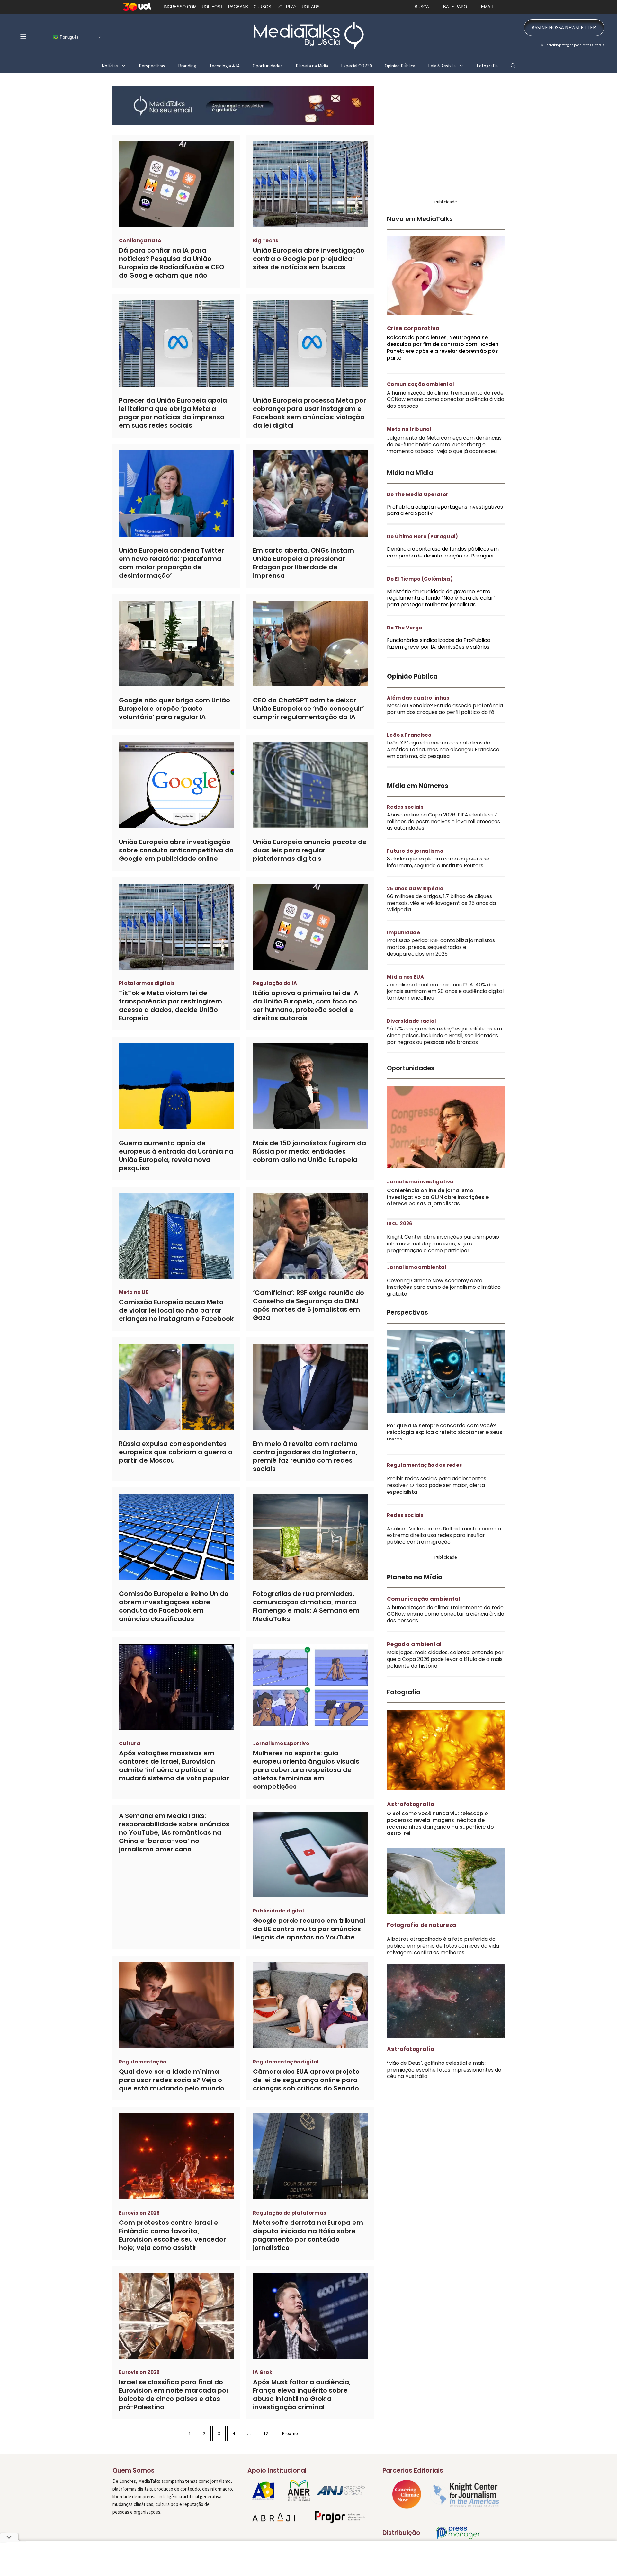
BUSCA (422, 7)
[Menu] (23, 36)
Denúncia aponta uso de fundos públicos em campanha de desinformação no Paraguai (443, 552)
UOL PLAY (286, 7)
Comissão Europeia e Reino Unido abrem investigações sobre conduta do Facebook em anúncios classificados (174, 1606)
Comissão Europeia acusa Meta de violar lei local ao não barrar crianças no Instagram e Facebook (176, 1310)
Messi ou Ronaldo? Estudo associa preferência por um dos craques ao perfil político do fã (445, 709)
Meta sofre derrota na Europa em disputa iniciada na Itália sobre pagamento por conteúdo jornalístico (308, 2235)
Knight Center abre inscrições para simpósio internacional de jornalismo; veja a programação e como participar (443, 1244)
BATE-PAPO (455, 7)
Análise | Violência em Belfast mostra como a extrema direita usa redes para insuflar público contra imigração (444, 1535)
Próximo (290, 2433)
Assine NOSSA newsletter (564, 27)
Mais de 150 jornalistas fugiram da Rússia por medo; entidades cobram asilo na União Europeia (309, 1151)
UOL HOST (212, 7)
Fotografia (487, 66)
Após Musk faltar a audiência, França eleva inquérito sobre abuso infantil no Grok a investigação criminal (302, 2394)
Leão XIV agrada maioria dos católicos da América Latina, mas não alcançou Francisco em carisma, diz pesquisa (443, 749)
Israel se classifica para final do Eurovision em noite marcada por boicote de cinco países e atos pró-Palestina (174, 2394)
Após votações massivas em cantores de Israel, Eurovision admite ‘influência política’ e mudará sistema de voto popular (174, 1766)
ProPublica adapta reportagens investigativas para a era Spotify (445, 510)
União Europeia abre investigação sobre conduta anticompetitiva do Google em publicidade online (176, 850)
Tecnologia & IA (224, 66)
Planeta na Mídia (312, 66)
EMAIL (487, 7)
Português (69, 37)
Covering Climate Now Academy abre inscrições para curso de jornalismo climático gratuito (444, 1287)
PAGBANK (238, 7)
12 (266, 2433)
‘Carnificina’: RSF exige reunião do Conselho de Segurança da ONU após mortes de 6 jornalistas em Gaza (308, 1305)
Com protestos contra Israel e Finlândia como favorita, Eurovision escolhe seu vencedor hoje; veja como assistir (172, 2235)
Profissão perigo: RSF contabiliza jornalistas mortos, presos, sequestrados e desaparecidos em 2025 (441, 947)
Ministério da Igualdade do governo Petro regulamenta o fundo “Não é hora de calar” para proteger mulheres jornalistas (441, 598)
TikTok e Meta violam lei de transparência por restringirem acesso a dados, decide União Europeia (170, 1005)
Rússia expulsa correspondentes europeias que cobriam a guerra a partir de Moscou (176, 1452)
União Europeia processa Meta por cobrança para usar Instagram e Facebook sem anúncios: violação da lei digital (309, 413)
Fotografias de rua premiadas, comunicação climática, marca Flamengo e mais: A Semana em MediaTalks (306, 1606)
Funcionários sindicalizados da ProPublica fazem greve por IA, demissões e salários (439, 644)
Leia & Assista (442, 66)
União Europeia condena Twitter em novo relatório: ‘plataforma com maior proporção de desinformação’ (172, 563)
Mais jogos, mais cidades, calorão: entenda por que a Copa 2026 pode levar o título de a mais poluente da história (445, 1659)
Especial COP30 (356, 66)
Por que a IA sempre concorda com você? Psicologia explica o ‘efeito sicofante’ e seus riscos (445, 1432)
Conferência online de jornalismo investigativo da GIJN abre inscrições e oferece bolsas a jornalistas (438, 1197)
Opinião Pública (400, 66)
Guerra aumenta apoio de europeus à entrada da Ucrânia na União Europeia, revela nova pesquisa (176, 1155)
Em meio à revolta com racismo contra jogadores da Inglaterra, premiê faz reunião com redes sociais (305, 1456)
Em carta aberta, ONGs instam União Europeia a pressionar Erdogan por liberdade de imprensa (304, 563)
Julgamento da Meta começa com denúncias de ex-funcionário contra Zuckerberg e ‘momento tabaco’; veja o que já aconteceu (444, 445)
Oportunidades (268, 66)
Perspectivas (152, 66)
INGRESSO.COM (180, 7)
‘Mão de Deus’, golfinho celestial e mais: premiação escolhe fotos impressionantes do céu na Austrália (444, 2070)
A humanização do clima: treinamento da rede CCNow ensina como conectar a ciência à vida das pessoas (446, 400)
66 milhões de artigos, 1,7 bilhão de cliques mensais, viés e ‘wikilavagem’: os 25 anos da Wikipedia (441, 903)
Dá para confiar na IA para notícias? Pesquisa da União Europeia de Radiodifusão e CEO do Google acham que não (172, 263)
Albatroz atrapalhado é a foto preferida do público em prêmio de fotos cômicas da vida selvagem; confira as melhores (443, 1946)
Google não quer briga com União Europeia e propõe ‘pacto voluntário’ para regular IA (174, 709)
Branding (187, 66)
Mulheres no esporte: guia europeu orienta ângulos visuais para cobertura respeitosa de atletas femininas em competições (306, 1770)
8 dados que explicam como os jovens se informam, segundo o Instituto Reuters (438, 862)
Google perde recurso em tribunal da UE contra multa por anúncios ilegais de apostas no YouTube (309, 1929)
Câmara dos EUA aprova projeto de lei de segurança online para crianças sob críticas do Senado (306, 2080)
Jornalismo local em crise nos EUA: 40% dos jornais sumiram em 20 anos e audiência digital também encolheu (445, 991)
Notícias (110, 66)
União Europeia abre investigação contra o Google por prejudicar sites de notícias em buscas (309, 259)
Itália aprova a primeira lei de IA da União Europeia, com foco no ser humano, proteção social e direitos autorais (306, 1005)
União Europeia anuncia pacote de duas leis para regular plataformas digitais (310, 850)
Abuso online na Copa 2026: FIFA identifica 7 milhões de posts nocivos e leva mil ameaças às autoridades (443, 821)
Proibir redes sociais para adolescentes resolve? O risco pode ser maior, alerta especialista (437, 1485)
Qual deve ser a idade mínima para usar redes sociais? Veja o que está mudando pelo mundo (172, 2080)
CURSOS (262, 7)
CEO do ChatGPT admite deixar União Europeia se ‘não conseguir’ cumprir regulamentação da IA (308, 709)
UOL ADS (311, 7)
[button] (513, 66)
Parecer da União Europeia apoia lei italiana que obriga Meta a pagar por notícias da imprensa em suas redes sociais (173, 413)
